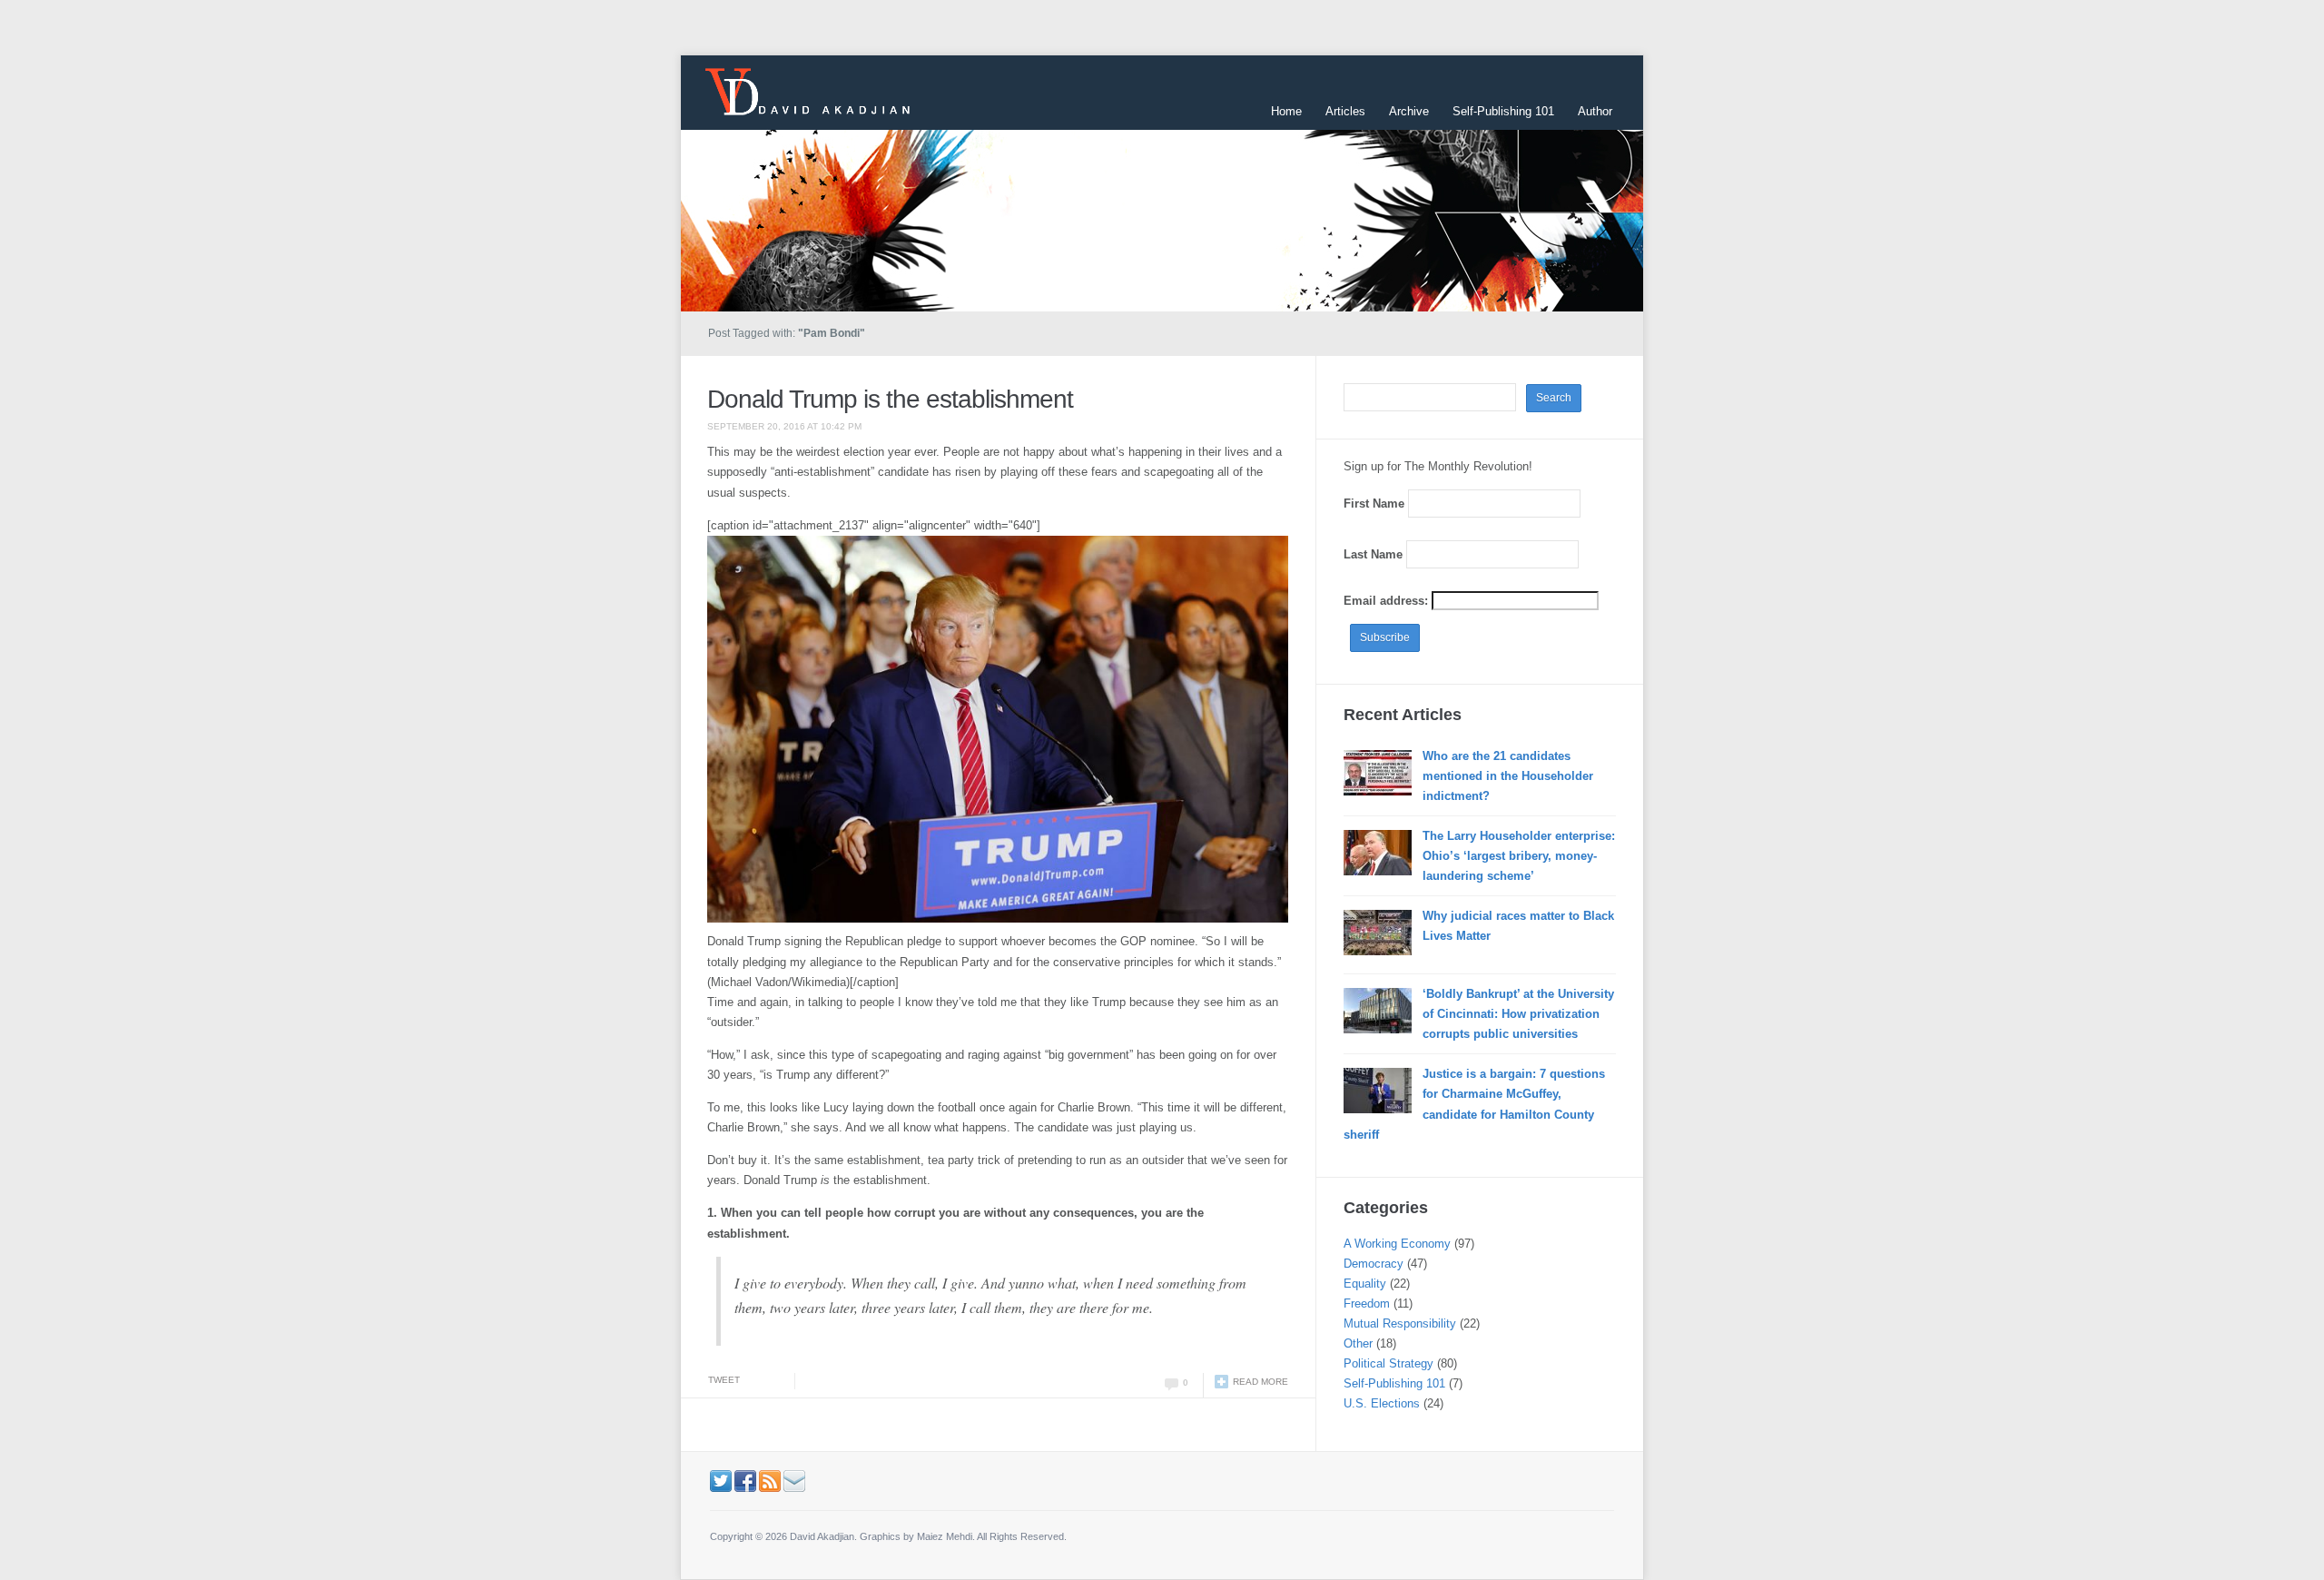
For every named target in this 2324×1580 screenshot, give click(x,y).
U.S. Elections (1382, 1403)
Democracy (1374, 1264)
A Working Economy (1397, 1244)
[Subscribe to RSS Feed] (770, 1480)
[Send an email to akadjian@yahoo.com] (794, 1480)
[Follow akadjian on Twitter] (721, 1480)
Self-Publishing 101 (1503, 111)
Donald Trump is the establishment (890, 399)
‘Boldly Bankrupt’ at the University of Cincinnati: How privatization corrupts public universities (1518, 1014)
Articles (1345, 111)
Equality (1365, 1284)
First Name (1374, 504)
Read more (1260, 1382)
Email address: (1388, 601)
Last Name (1373, 554)
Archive (1409, 111)
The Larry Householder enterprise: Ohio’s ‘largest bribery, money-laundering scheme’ (1519, 856)
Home (1286, 111)
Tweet (724, 1380)
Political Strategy (1388, 1363)
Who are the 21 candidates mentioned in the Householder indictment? (1508, 776)
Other (1358, 1343)
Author (1595, 111)
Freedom (1367, 1303)
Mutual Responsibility (1400, 1323)
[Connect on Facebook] (745, 1480)
